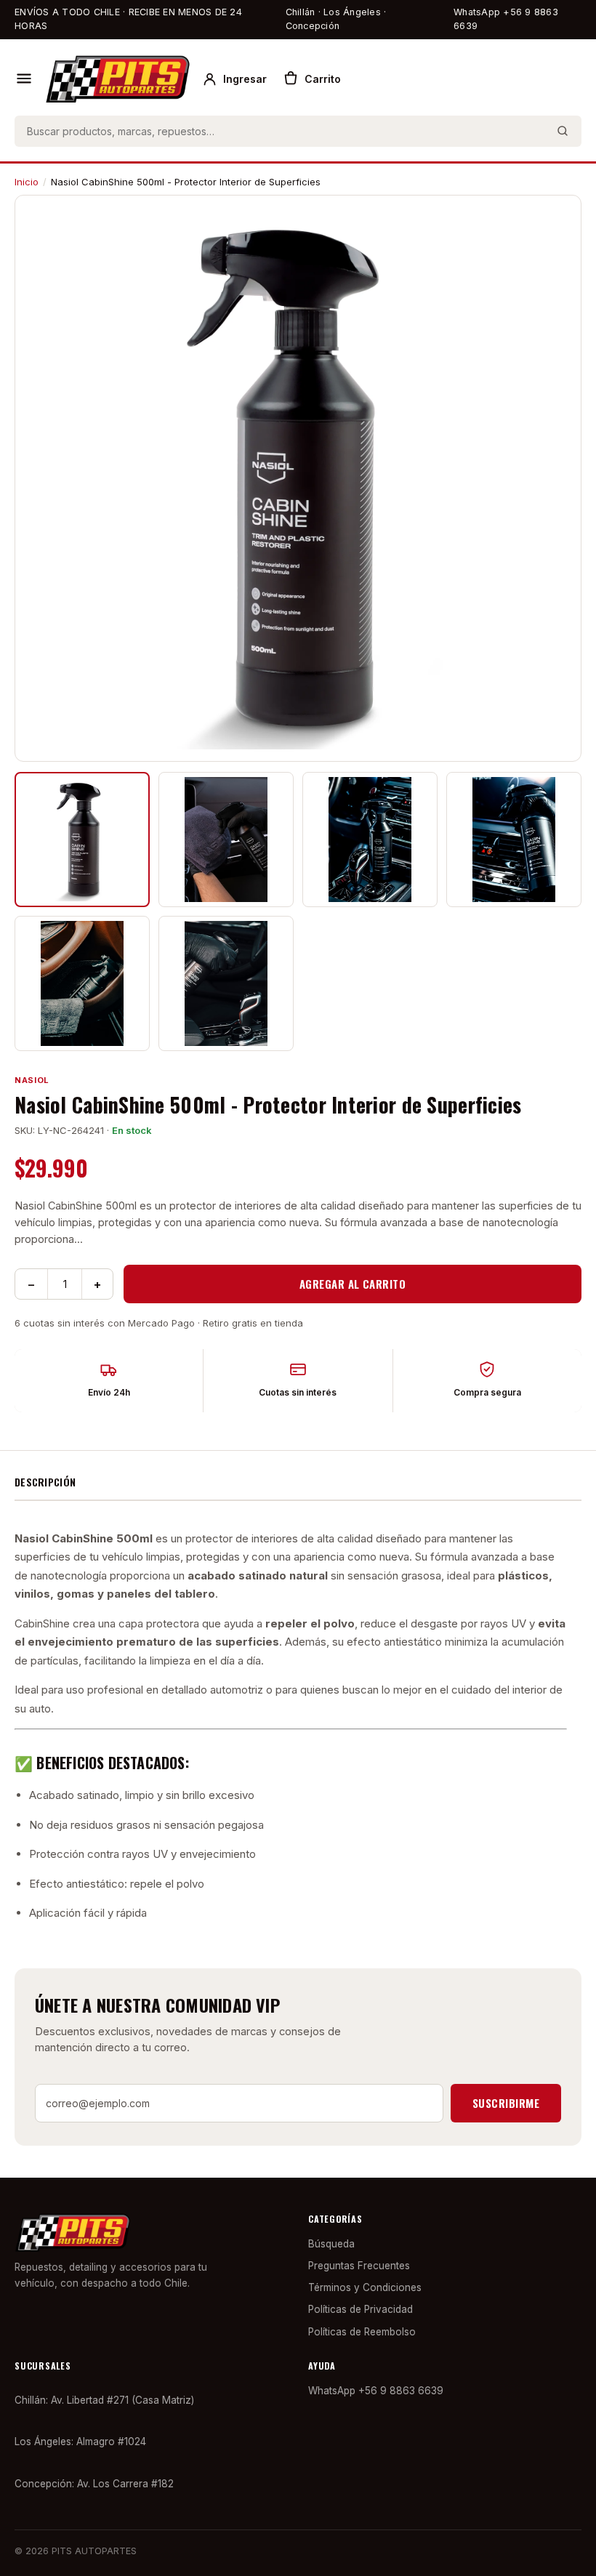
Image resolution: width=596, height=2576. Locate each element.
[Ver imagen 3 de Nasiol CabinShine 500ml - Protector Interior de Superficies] (370, 840)
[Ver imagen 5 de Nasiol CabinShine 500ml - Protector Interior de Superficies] (82, 983)
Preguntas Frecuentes (359, 2266)
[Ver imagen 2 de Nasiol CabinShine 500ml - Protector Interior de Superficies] (226, 840)
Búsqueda (331, 2244)
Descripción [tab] (45, 1482)
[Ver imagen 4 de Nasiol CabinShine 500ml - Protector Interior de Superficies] (514, 840)
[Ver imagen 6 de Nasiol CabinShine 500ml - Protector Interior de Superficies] (226, 983)
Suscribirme (506, 2103)
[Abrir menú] (24, 79)
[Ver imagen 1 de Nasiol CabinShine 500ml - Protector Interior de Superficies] (82, 840)
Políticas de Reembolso (362, 2332)
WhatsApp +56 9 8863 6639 (506, 19)
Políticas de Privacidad (361, 2309)
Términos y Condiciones (365, 2287)
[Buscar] (563, 131)
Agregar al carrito (353, 1284)
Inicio (27, 182)
